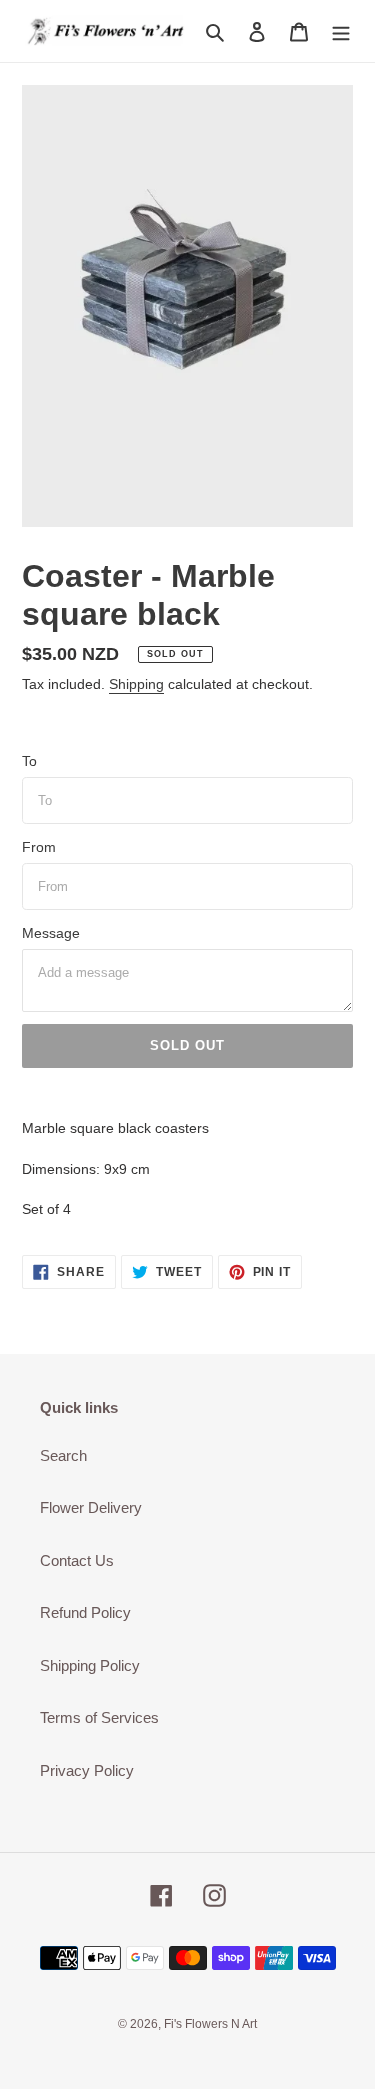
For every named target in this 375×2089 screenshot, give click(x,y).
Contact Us (77, 1560)
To (29, 761)
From (39, 847)
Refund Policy (85, 1612)
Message (51, 933)
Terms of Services (99, 1717)
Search (63, 1455)
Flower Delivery (91, 1507)
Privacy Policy (87, 1770)
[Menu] (341, 31)
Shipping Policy (90, 1665)
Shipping (136, 684)
